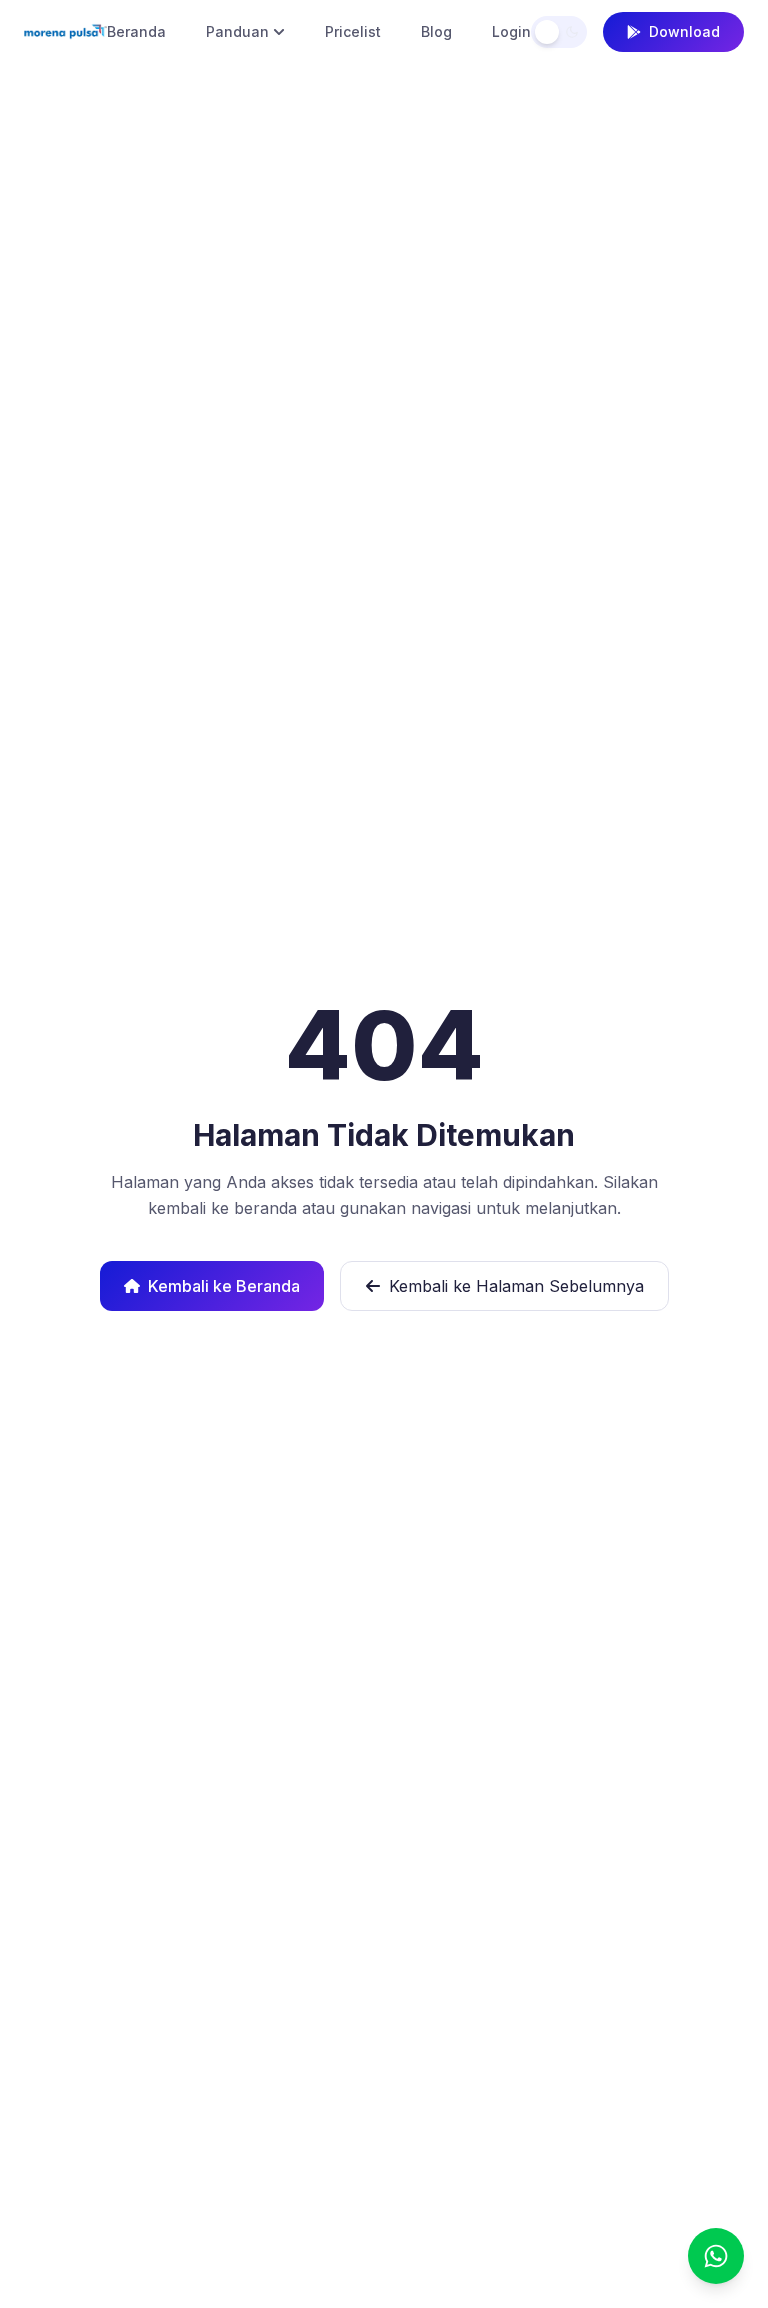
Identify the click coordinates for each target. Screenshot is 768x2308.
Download (684, 31)
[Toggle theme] (559, 32)
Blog (436, 31)
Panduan (237, 31)
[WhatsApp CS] (716, 2256)
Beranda (136, 31)
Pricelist (353, 31)
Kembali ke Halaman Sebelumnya (516, 1286)
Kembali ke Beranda (224, 1286)
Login (511, 31)
